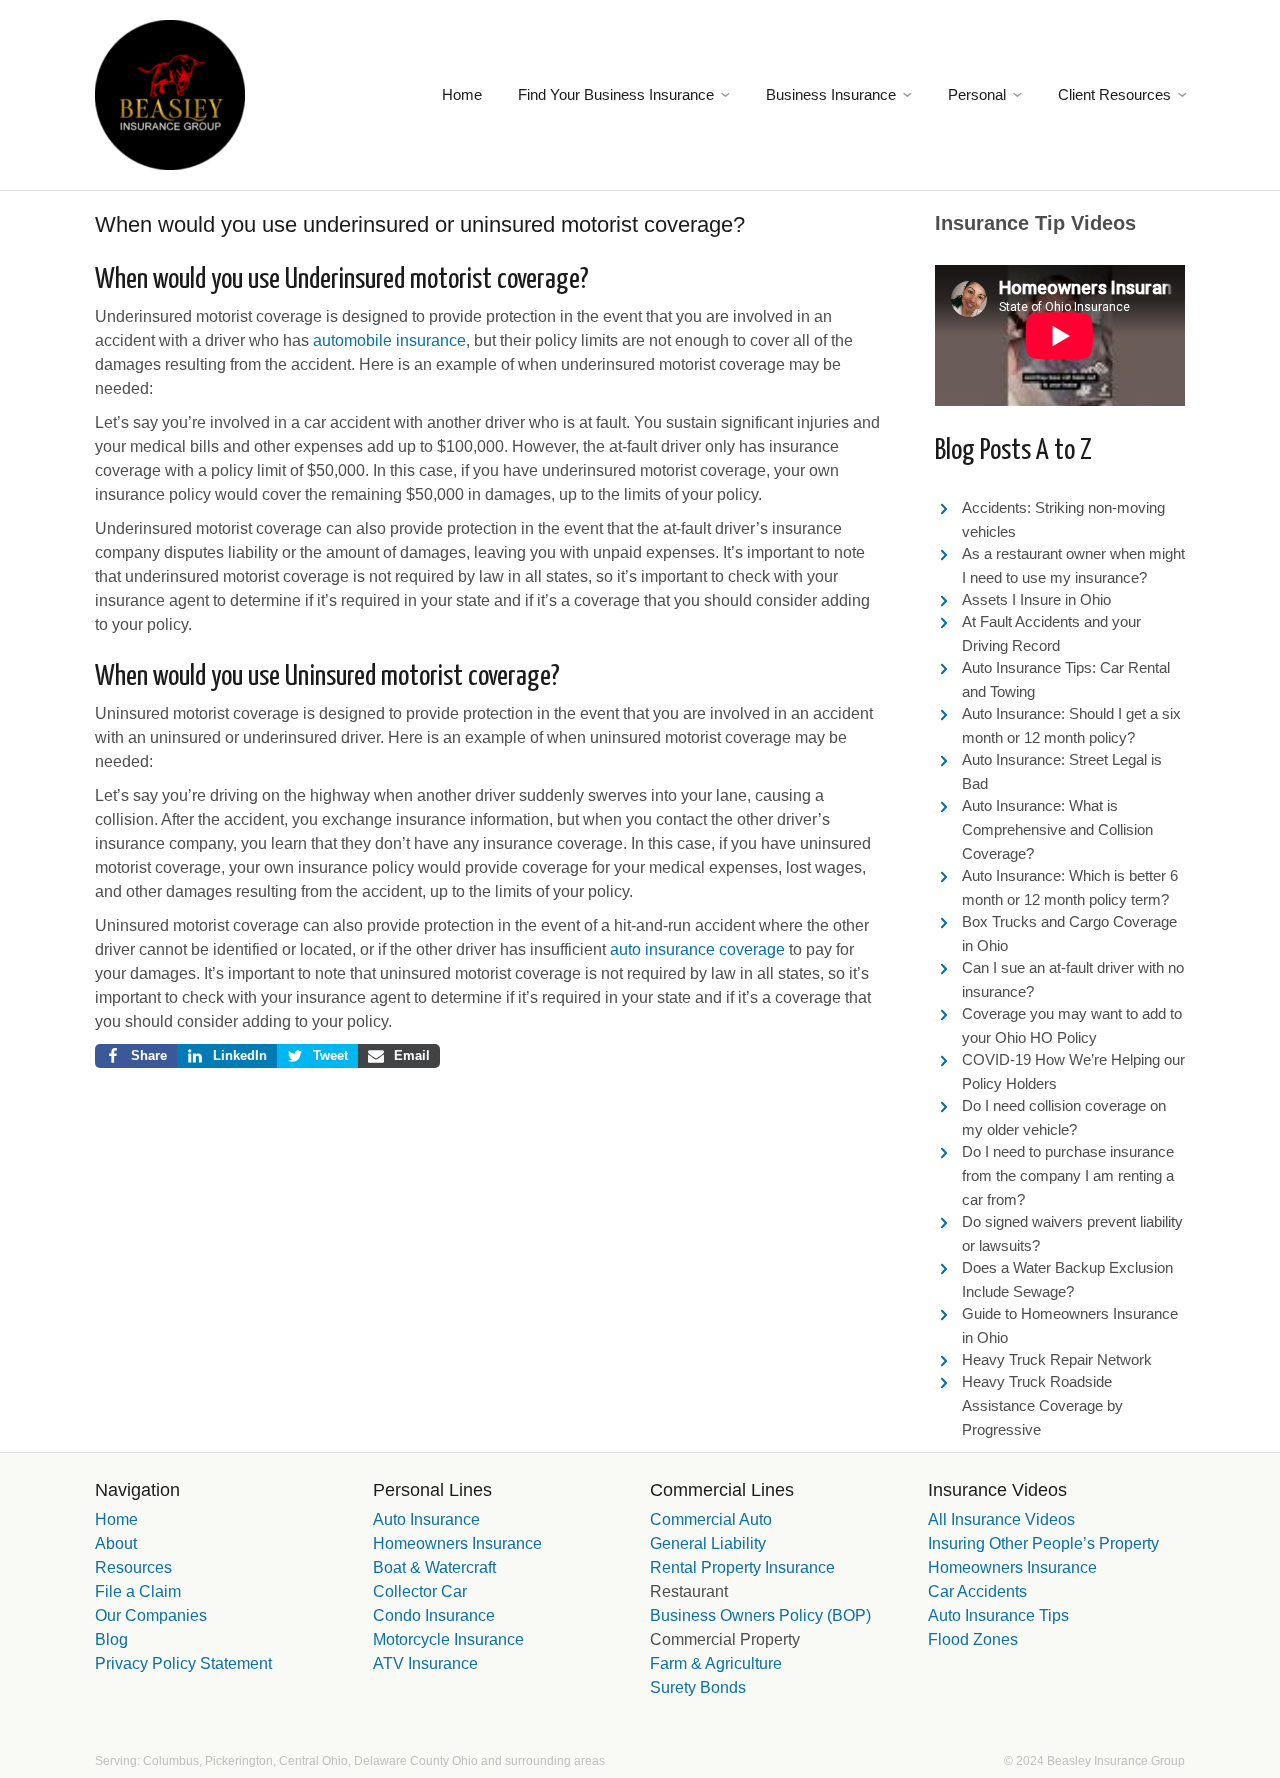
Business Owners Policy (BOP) (760, 1615)
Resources (133, 1567)
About (116, 1543)
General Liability (708, 1543)
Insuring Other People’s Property (1043, 1543)
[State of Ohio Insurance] (170, 93)
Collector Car (420, 1591)
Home (462, 94)
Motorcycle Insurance (448, 1639)
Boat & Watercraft (434, 1567)
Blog (111, 1639)
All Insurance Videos (1001, 1519)
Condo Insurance (434, 1615)
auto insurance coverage (697, 949)
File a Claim (138, 1591)
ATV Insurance (425, 1663)
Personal (977, 94)
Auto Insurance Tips (998, 1615)
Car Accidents (977, 1591)
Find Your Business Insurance (616, 94)
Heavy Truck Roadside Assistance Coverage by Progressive (1042, 1405)
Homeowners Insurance (457, 1543)
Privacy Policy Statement (183, 1663)
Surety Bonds (698, 1687)
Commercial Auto (711, 1519)
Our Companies (151, 1615)
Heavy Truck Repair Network (1057, 1359)
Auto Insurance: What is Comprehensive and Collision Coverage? (1057, 829)
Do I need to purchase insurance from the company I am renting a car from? (1068, 1175)
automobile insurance (389, 340)
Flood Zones (973, 1639)
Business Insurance (831, 94)
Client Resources (1114, 94)
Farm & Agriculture (716, 1663)
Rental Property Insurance (742, 1567)
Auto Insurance (426, 1519)
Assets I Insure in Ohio (1036, 599)
